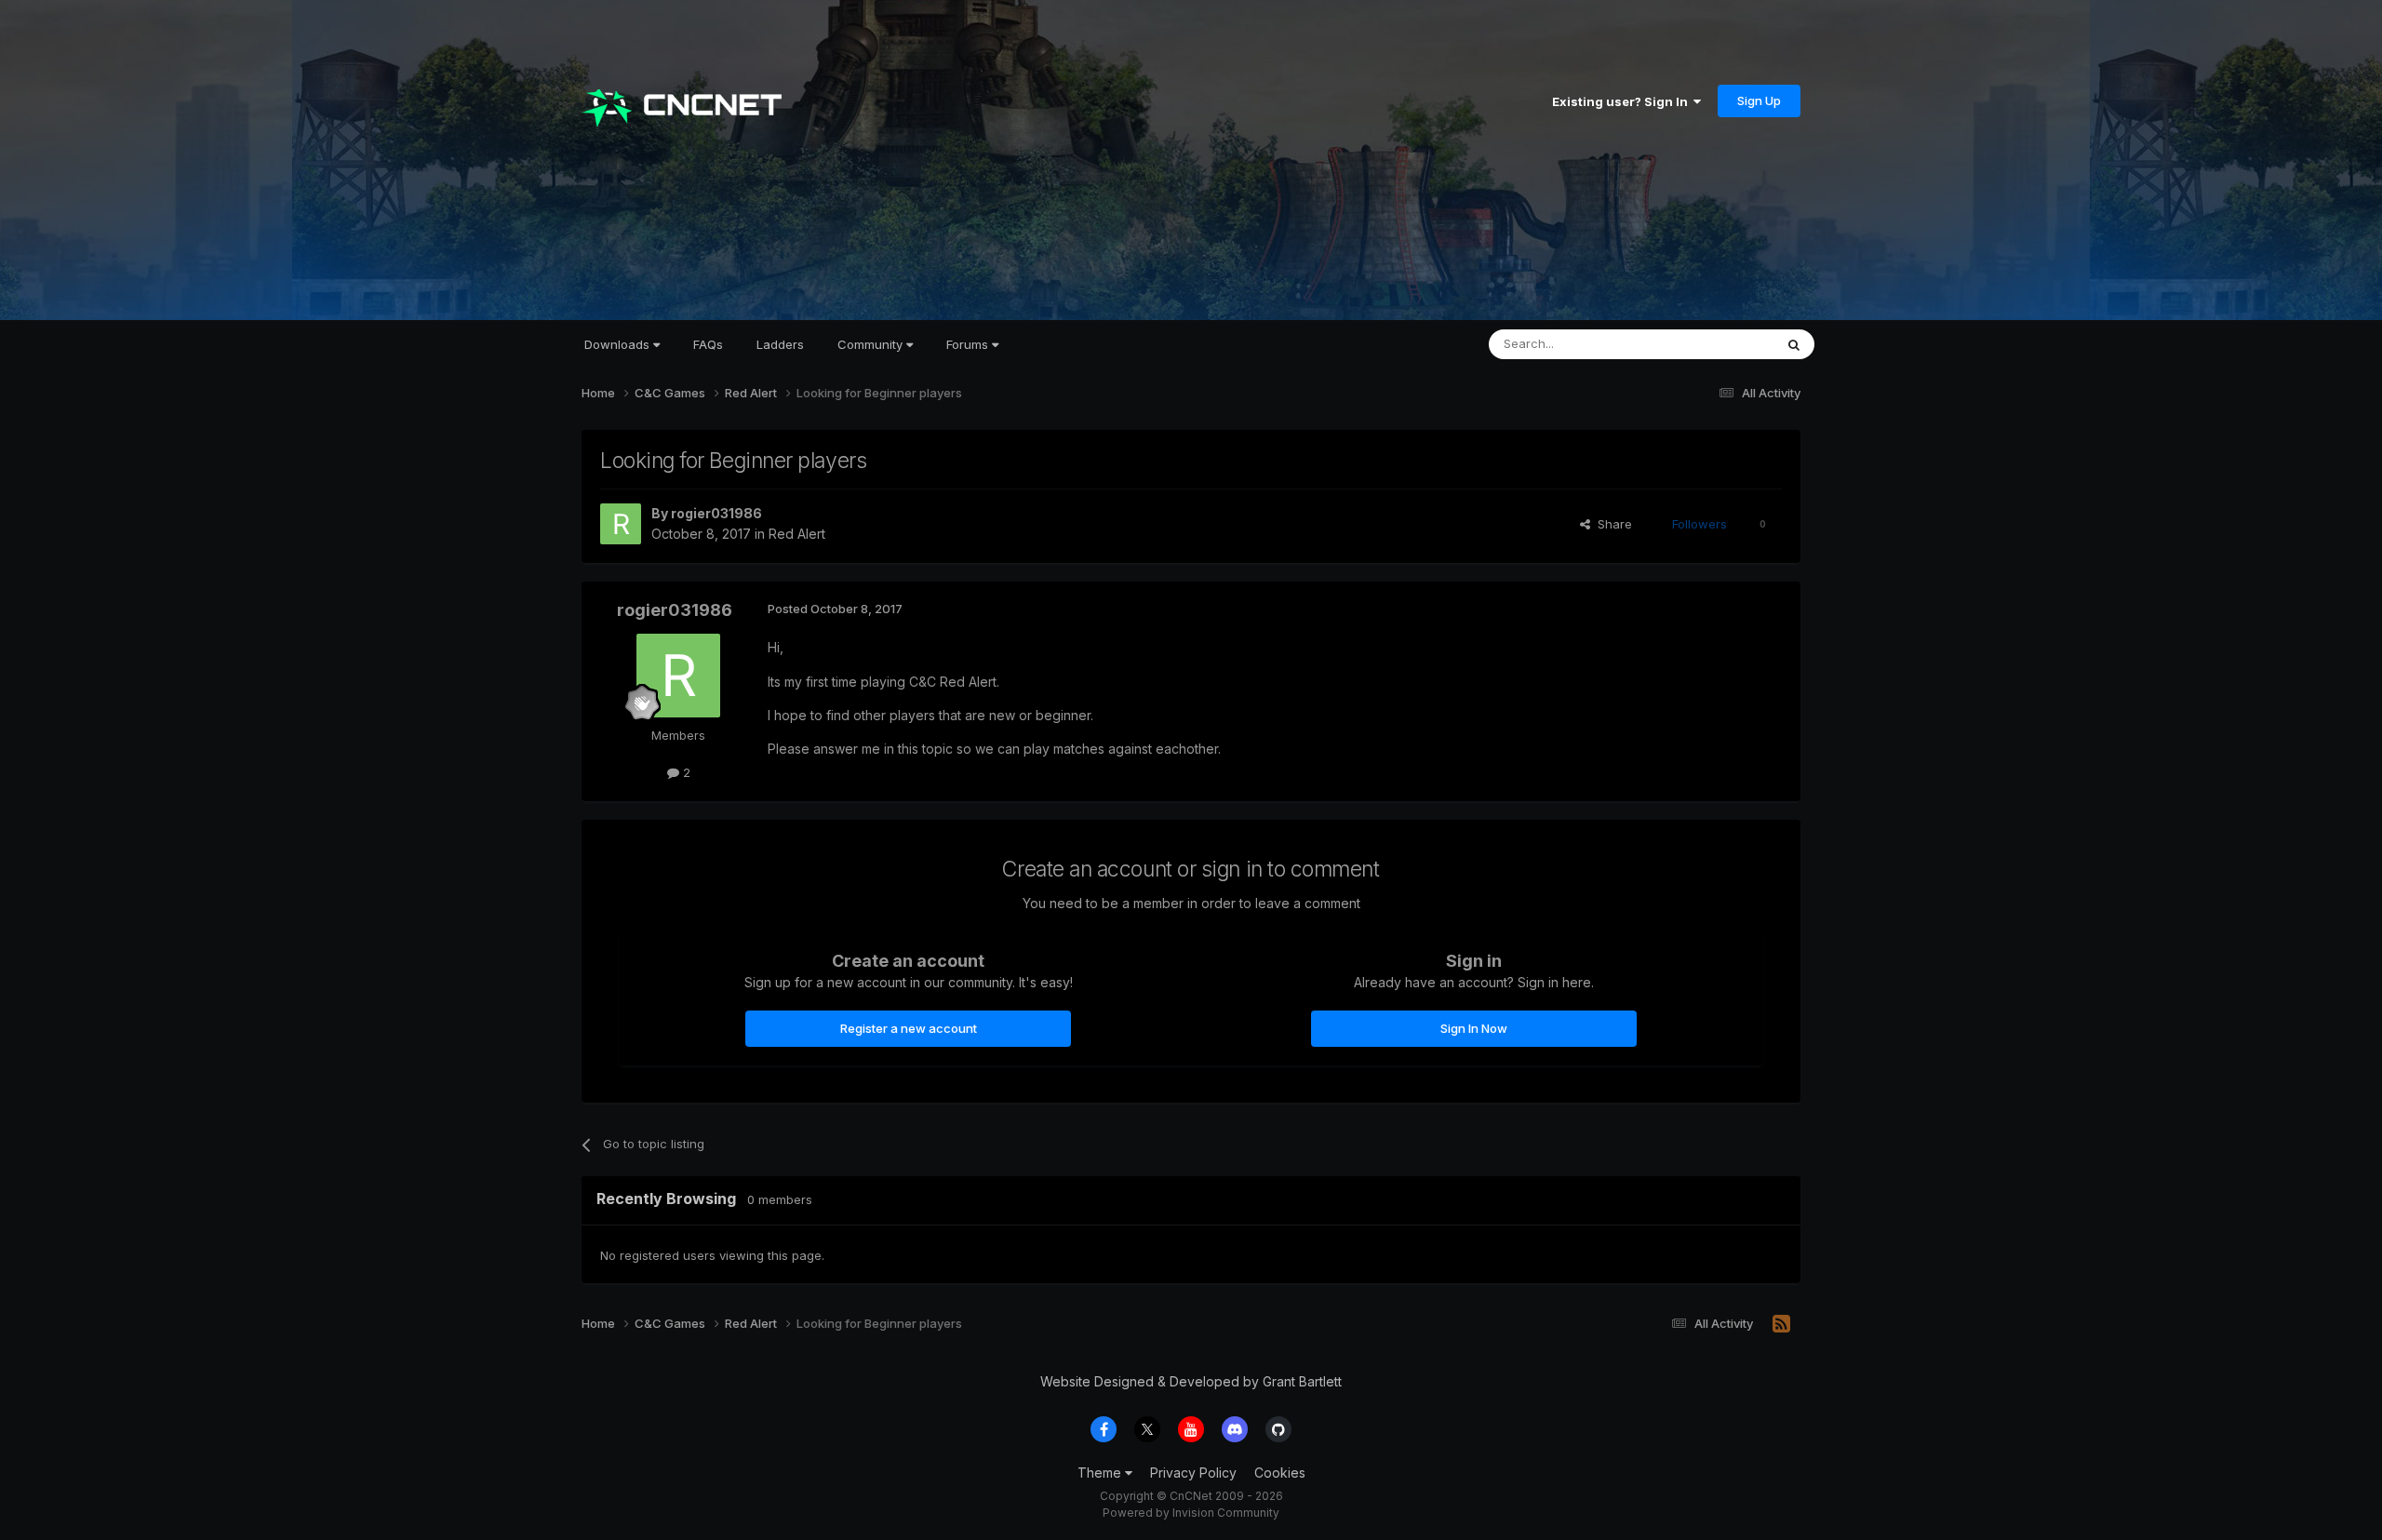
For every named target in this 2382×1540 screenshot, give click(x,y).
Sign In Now (1474, 1028)
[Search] (1794, 344)
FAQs (708, 344)
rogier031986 (716, 513)
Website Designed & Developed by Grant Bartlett (1191, 1381)
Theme (1101, 1473)
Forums (969, 344)
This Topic (1719, 344)
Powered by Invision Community (1191, 1513)
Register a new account (909, 1028)
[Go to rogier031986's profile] (621, 524)
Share (1611, 524)
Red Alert (797, 534)
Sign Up (1759, 100)
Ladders (780, 344)
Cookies (1280, 1473)
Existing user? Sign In (1623, 101)
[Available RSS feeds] (1781, 1324)
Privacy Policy (1193, 1473)
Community (872, 344)
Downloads (619, 344)
